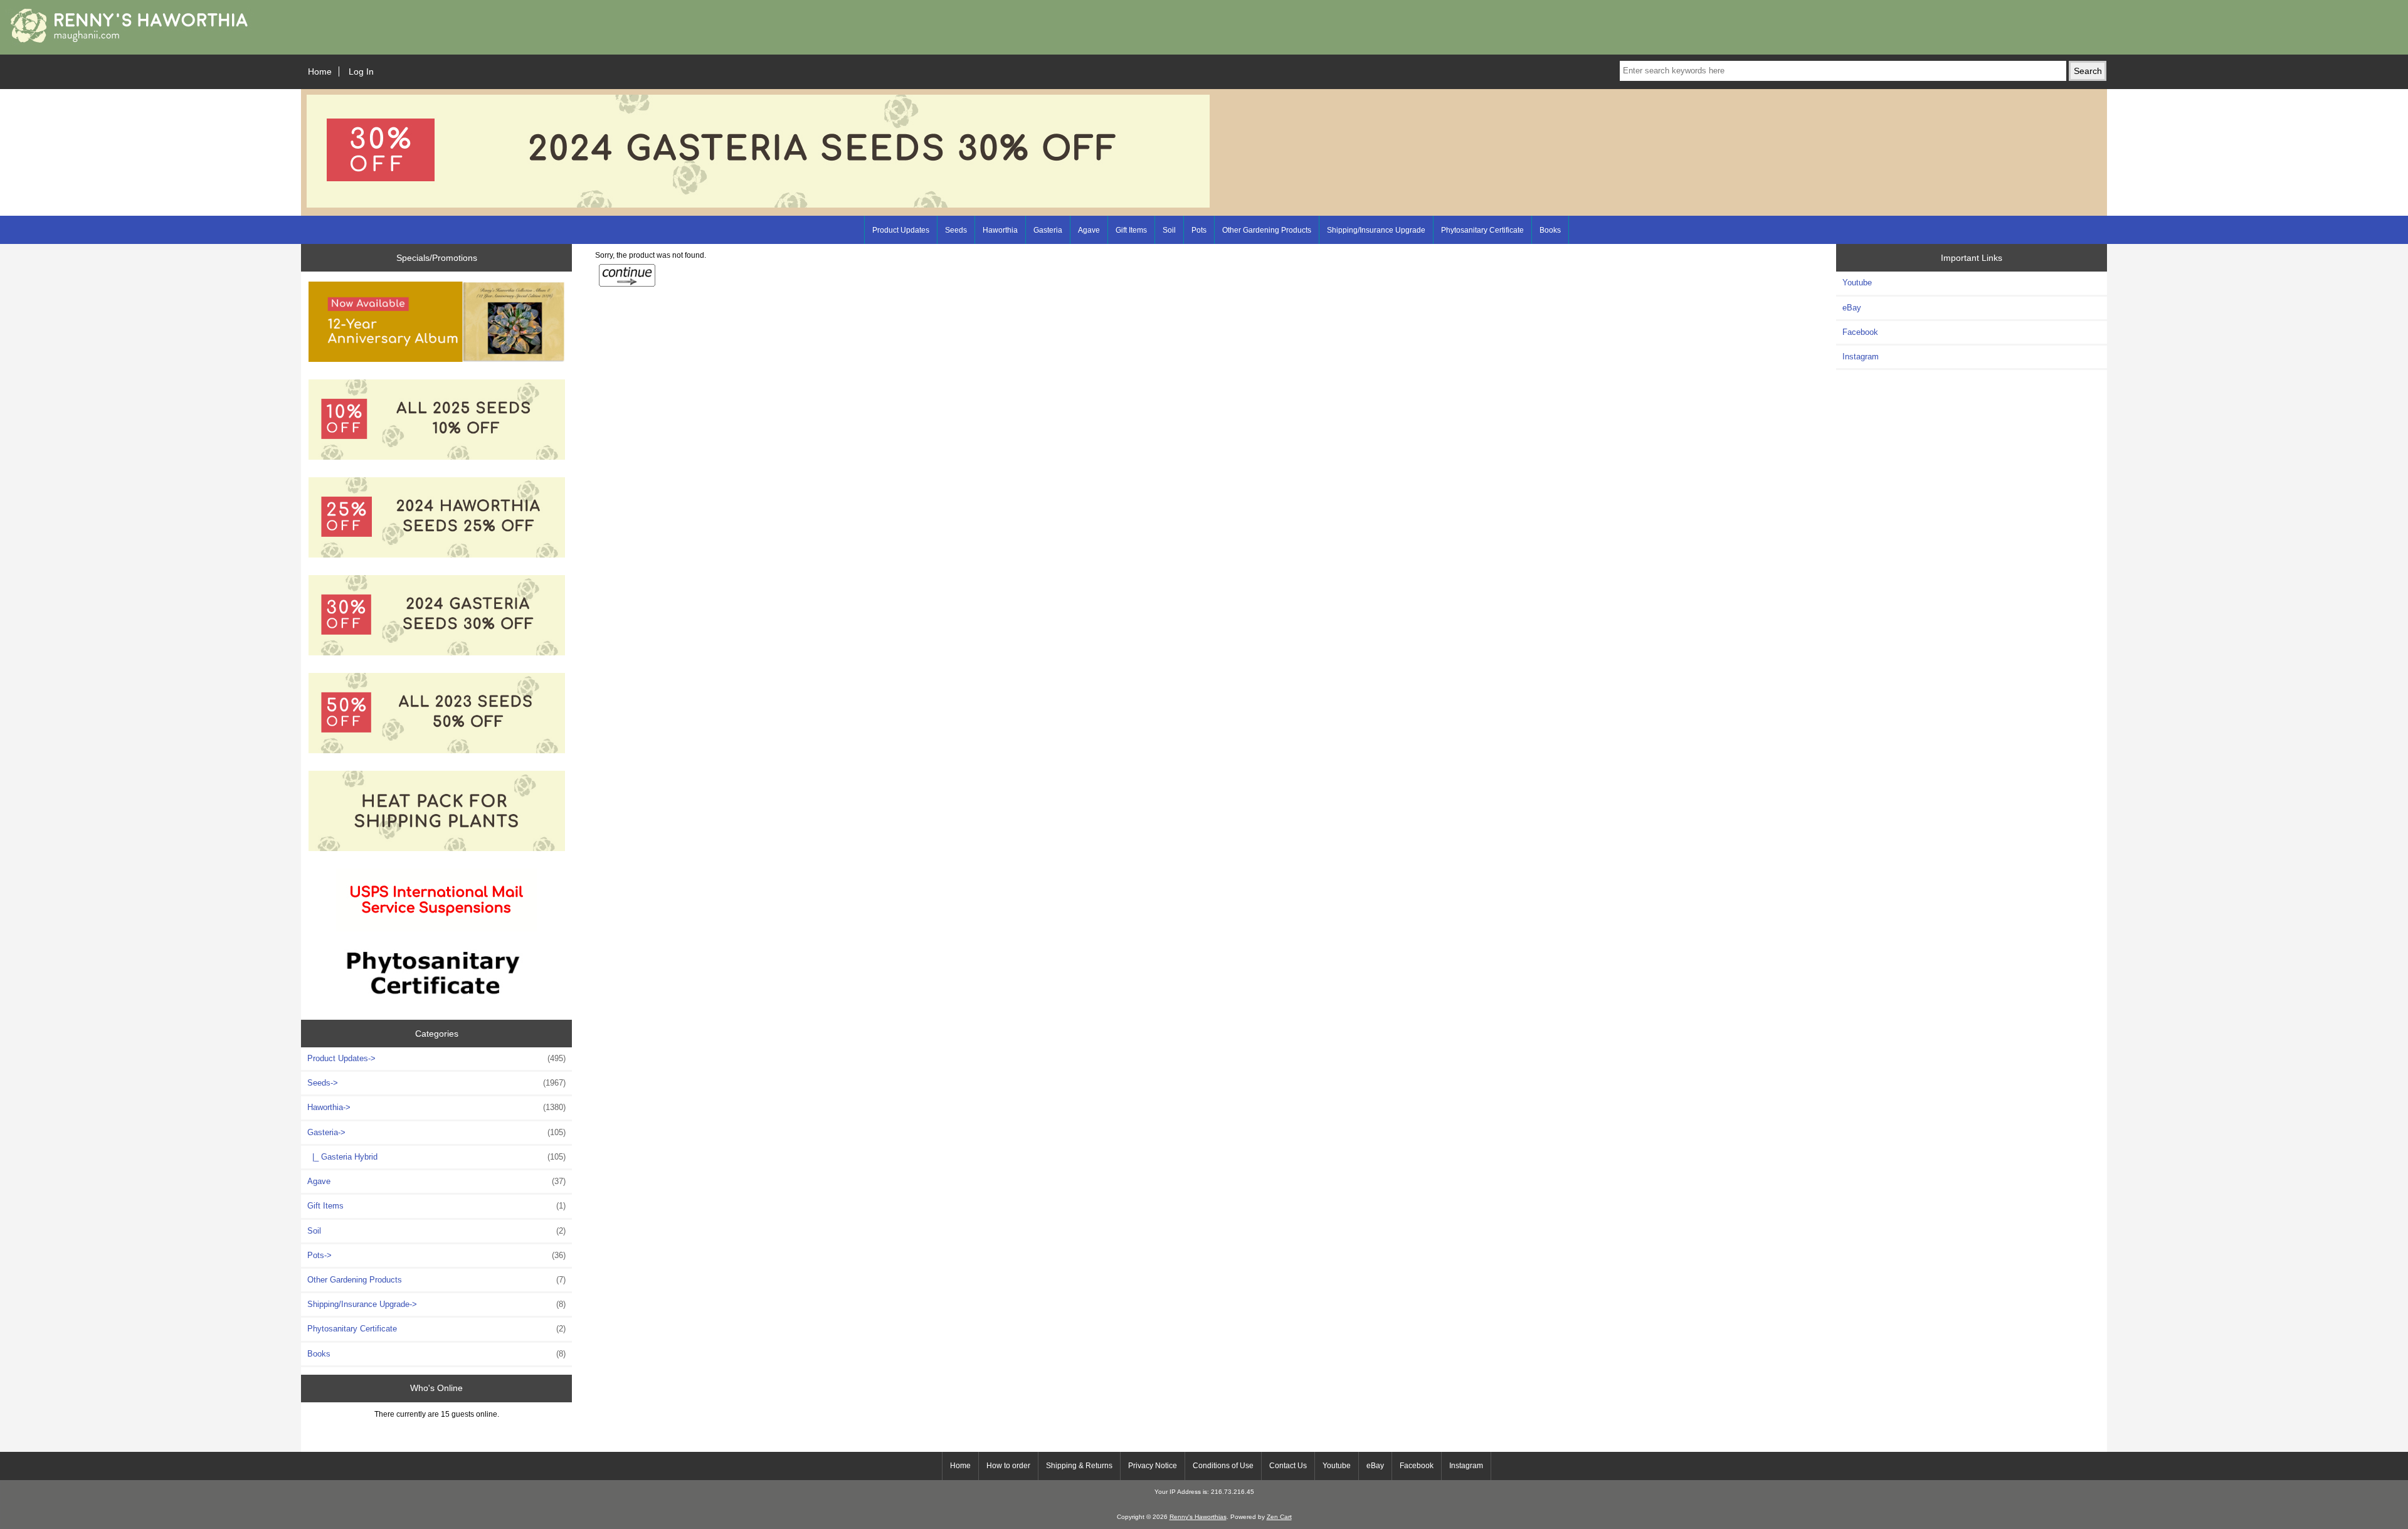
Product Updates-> (436, 1058)
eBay (1852, 308)
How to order (1008, 1466)
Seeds (956, 230)
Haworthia (1000, 230)
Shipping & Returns (1079, 1466)
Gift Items (1131, 230)
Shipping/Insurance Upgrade (1376, 230)
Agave (1089, 230)
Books (1550, 230)
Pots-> (436, 1255)
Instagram (1861, 357)
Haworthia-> (436, 1107)
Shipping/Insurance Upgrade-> (436, 1304)
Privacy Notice (1153, 1466)
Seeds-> (436, 1083)
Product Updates (901, 230)
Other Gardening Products (1267, 230)
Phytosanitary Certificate (1482, 230)
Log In (361, 71)
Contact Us (1288, 1466)
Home (320, 71)
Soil (1169, 230)
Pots (1199, 230)
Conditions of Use (1223, 1466)
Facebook (1860, 332)
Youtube (1857, 283)
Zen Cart (1279, 1517)
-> (436, 1132)
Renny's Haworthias (1198, 1517)
